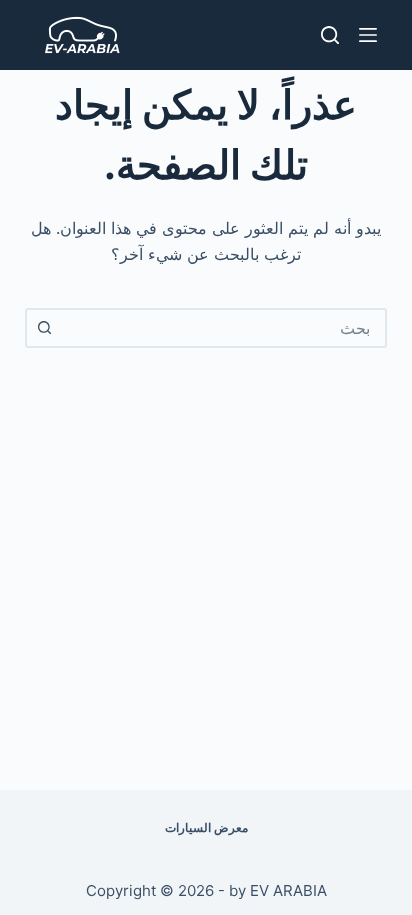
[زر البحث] (45, 328)
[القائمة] (368, 35)
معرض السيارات (206, 827)
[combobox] (224, 328)
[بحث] (330, 35)
